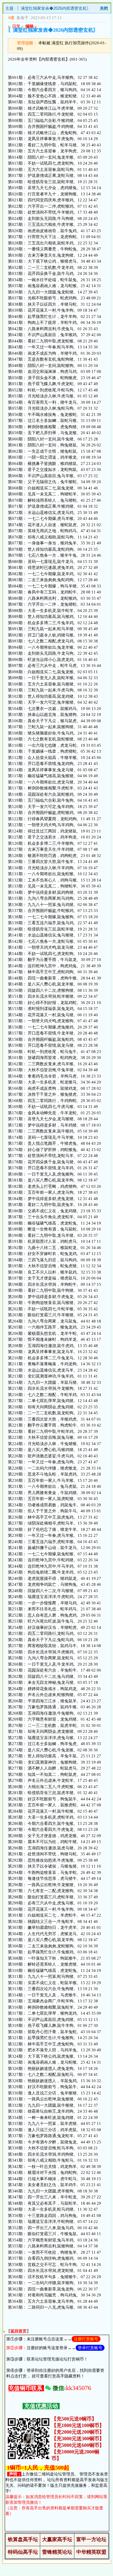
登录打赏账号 (90, 2348)
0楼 (11, 18)
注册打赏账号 (86, 2339)
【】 (19, 2331)
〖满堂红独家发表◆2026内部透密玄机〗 (54, 8)
